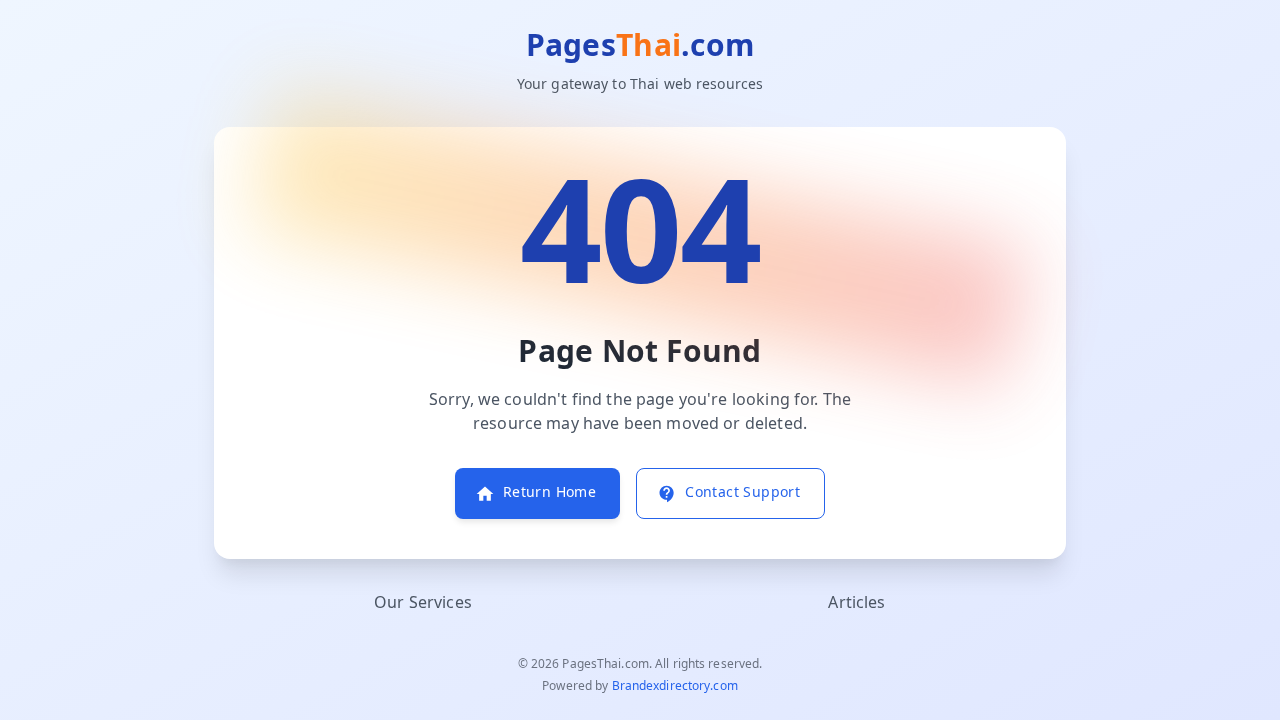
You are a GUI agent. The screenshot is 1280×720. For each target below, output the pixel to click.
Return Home (549, 492)
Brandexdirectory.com (675, 686)
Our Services (423, 603)
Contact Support (742, 492)
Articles (856, 603)
